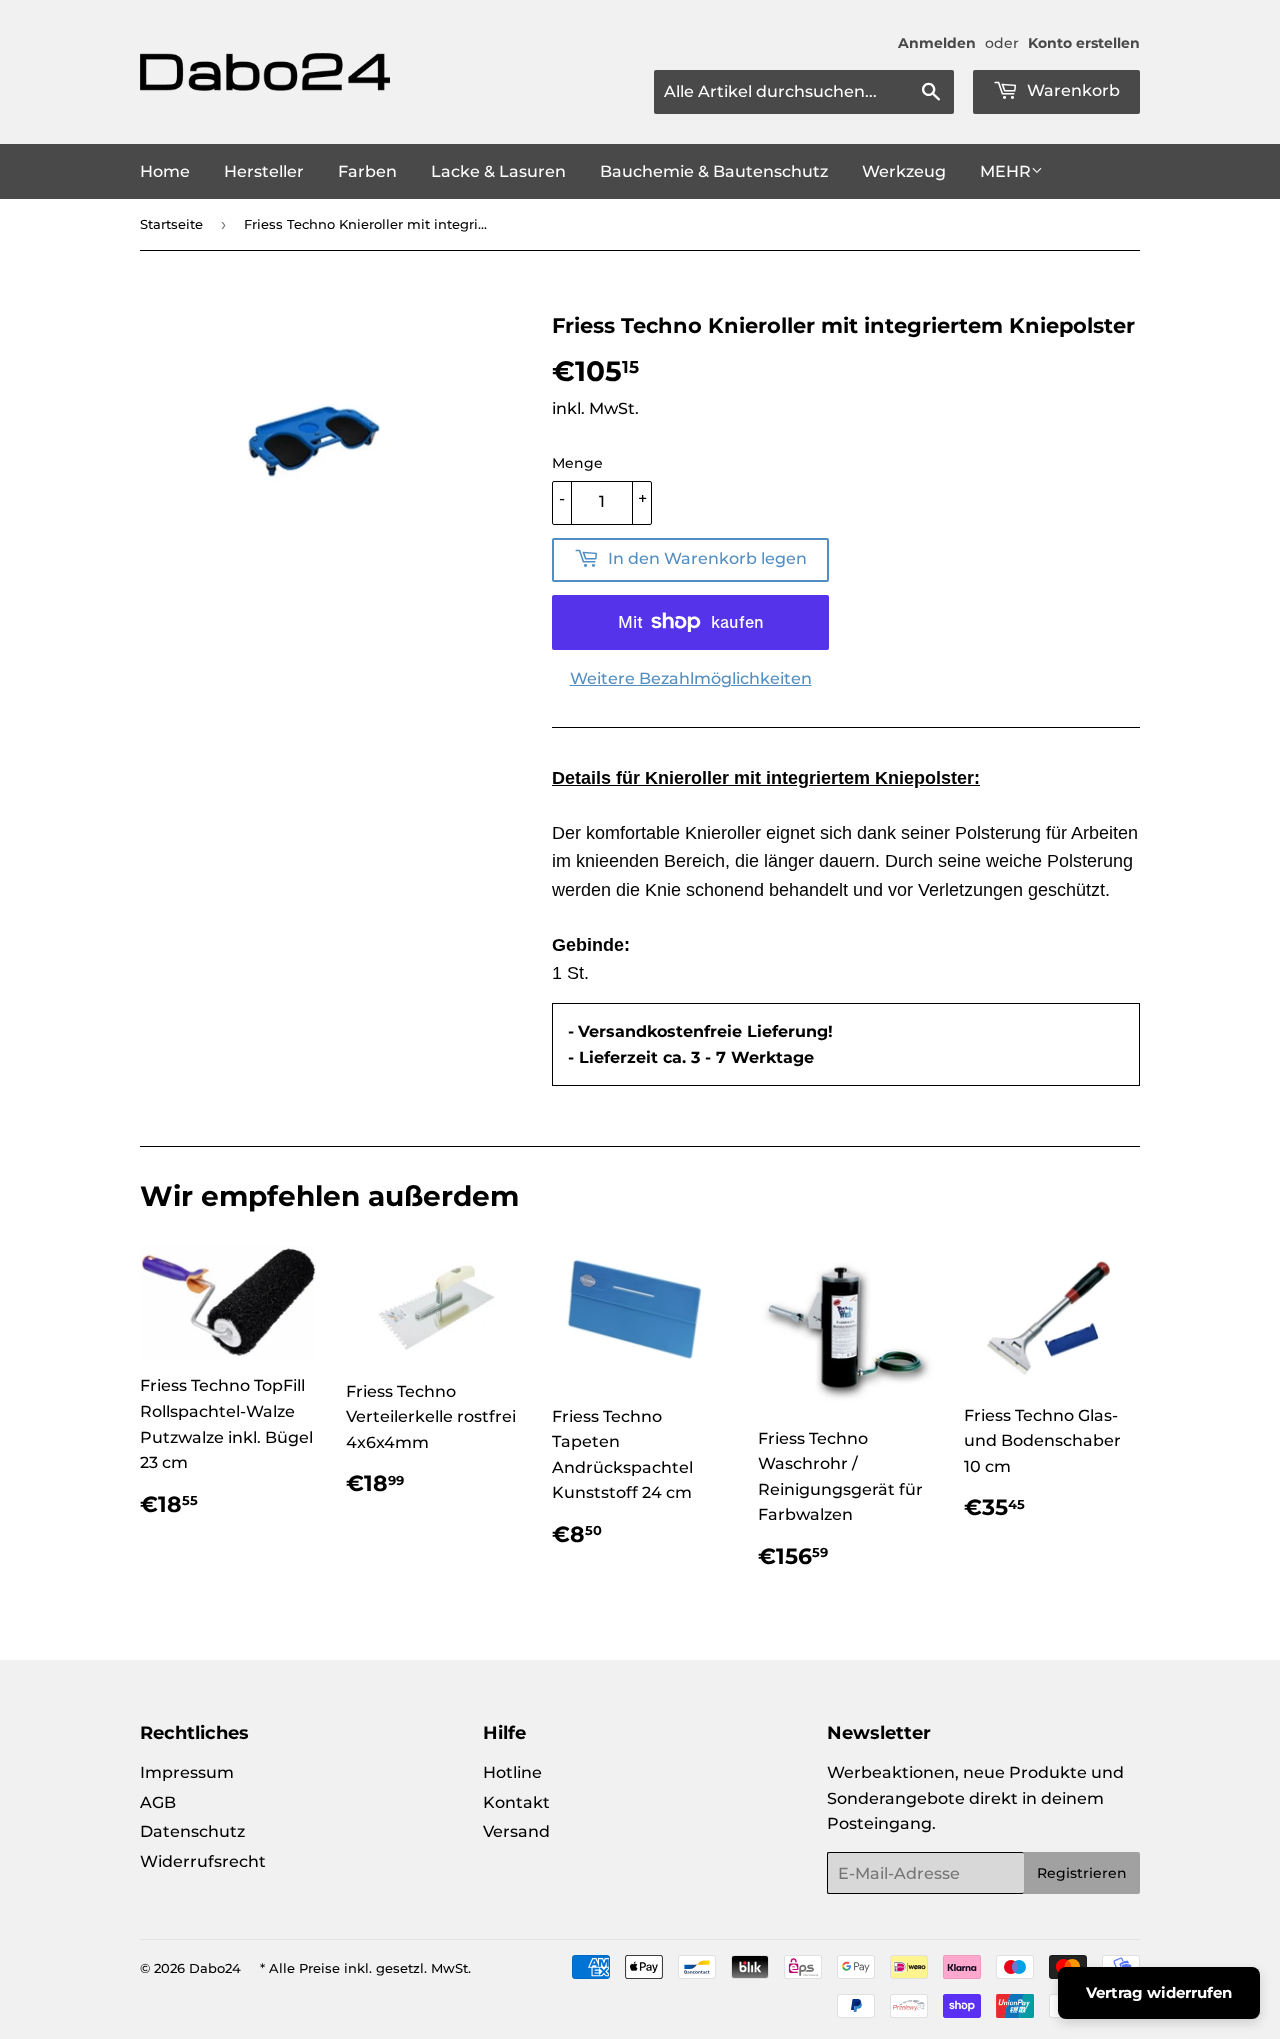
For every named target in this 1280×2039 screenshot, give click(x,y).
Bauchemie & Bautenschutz (714, 171)
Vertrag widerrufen (1159, 1992)
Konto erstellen (1084, 43)
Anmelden (937, 43)
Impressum (187, 1772)
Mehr (1005, 171)
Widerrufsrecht (203, 1861)
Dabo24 (215, 1968)
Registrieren (1082, 1873)
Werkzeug (904, 171)
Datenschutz (192, 1831)
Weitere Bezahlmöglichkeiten (691, 678)
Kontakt (516, 1802)
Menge (577, 463)
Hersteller (264, 171)
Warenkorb (1071, 90)
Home (165, 171)
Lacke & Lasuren (498, 171)
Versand (516, 1831)
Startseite (171, 224)
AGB (158, 1802)
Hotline (512, 1772)
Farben (367, 171)
